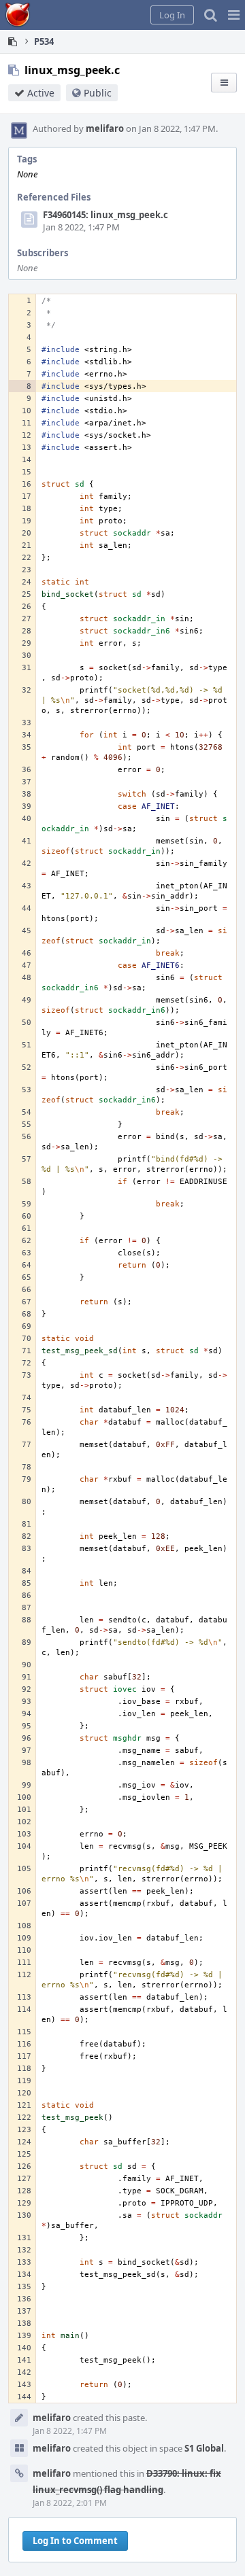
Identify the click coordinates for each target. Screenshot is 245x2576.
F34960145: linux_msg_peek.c (105, 215)
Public (98, 93)
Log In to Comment (75, 2541)
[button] (234, 15)
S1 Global (204, 2448)
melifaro (105, 128)
